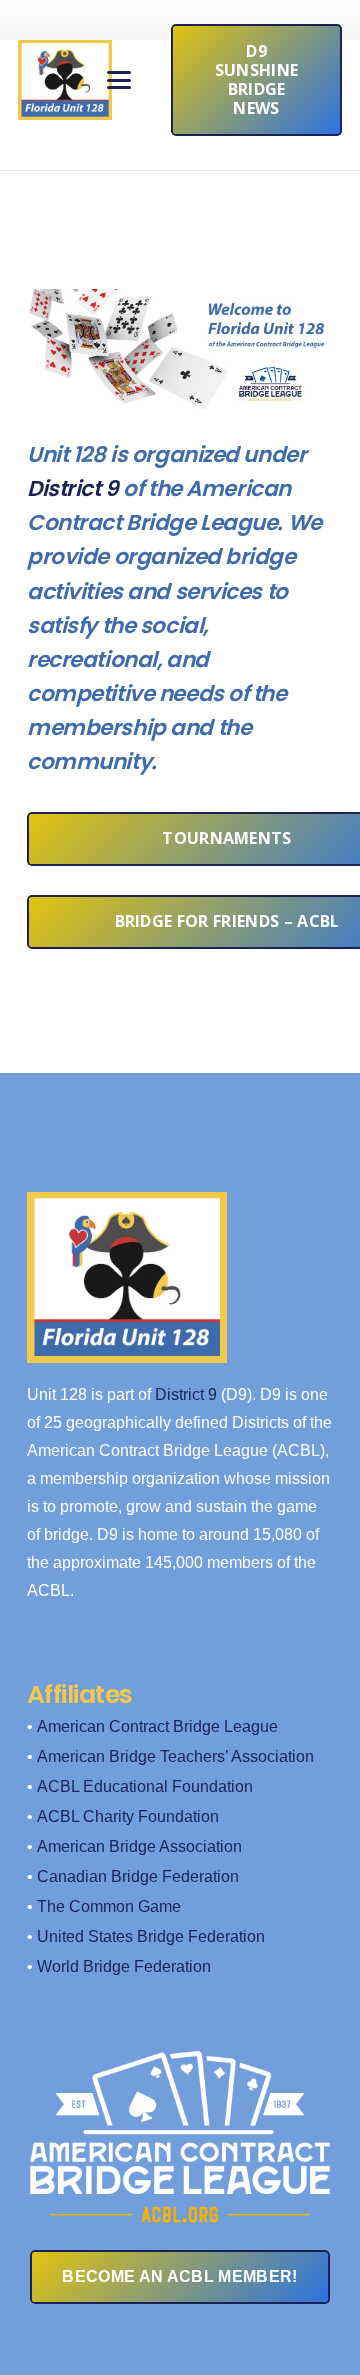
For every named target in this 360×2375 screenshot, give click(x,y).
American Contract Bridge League (157, 1726)
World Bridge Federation (124, 1966)
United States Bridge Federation (151, 1936)
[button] (119, 80)
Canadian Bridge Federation (138, 1876)
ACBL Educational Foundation (145, 1786)
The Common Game (109, 1906)
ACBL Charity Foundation (128, 1816)
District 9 (73, 488)
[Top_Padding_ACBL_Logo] (180, 2117)
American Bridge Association (139, 1846)
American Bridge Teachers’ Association (175, 1756)
